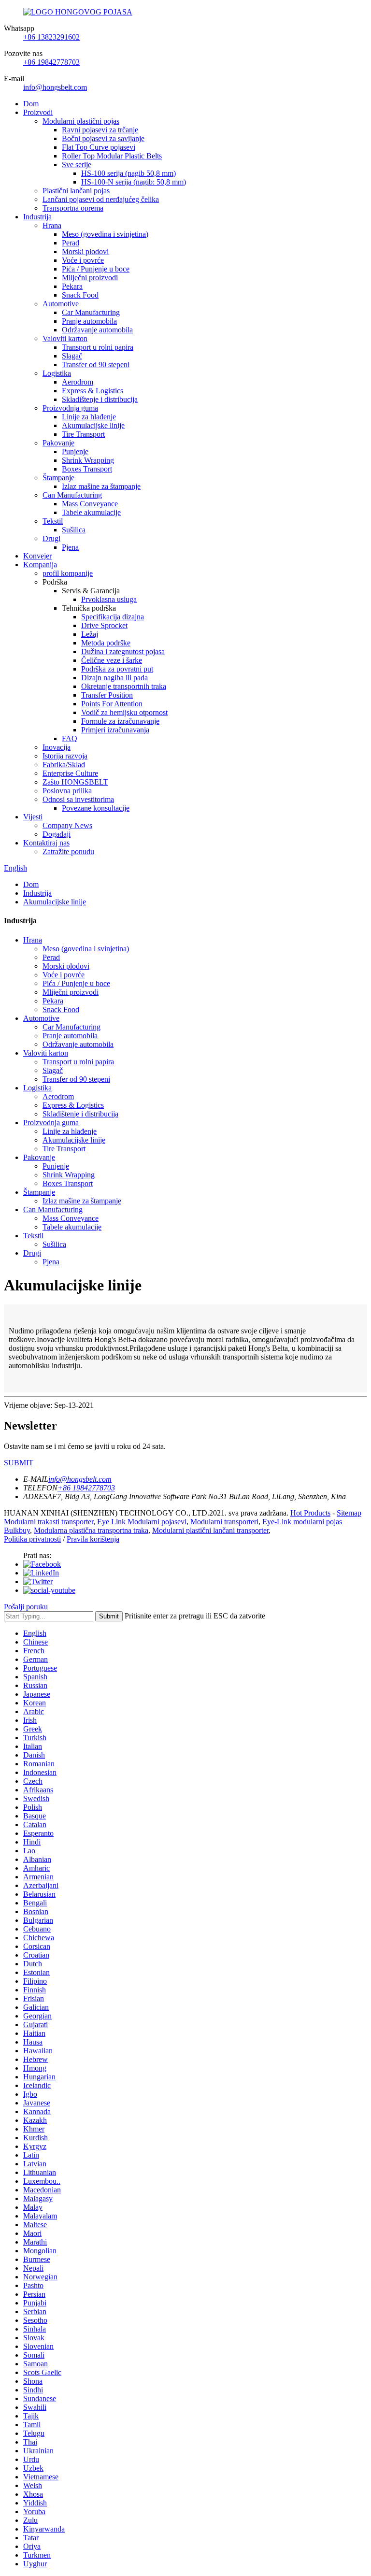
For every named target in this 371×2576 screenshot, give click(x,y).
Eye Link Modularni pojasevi (142, 1522)
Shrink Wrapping (88, 460)
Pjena (70, 547)
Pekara (72, 286)
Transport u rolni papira (98, 347)
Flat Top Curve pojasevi (99, 147)
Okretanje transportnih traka (124, 686)
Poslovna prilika (67, 791)
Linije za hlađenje (89, 417)
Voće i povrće (83, 260)
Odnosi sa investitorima (78, 799)
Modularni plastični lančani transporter (210, 1530)
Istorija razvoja (65, 756)
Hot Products (310, 1513)
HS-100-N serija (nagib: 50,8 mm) (134, 182)
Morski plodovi (85, 251)
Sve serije (77, 165)
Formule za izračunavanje (120, 721)
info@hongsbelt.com (55, 87)
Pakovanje (58, 443)
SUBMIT (19, 1463)
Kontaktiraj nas (46, 843)
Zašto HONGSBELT (75, 782)
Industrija (37, 217)
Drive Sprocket (104, 625)
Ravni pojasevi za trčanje (100, 130)
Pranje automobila (89, 321)
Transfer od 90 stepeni (96, 365)
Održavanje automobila (97, 330)
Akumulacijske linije (93, 425)
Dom (31, 104)
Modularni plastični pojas (81, 121)
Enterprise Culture (70, 773)
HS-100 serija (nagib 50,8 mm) (128, 173)
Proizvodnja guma (70, 408)
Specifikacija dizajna (113, 617)
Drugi (51, 538)
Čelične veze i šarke (112, 660)
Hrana (52, 225)
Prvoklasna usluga (109, 599)
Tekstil (53, 521)
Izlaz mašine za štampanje (101, 486)
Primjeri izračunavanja (115, 730)
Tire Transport (83, 434)
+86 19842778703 (51, 62)
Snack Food (80, 295)
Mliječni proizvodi (90, 278)
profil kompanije (68, 573)
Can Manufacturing (72, 495)
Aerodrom (78, 382)
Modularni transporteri (224, 1522)
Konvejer (37, 556)
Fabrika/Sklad (64, 765)
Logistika (57, 373)
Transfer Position (107, 695)
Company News (67, 825)
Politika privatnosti (32, 1539)
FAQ (70, 738)
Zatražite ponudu (68, 852)
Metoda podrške (106, 643)
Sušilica (74, 530)
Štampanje (58, 478)
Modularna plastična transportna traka (91, 1530)
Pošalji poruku (26, 1607)
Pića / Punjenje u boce (96, 269)
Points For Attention (112, 704)
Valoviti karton (65, 338)
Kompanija (40, 565)
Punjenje (75, 451)
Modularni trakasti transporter (49, 1522)
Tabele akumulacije (91, 512)
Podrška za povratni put (117, 669)
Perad (71, 243)
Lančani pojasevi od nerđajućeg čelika (101, 199)
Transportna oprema (73, 208)
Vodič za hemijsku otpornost (124, 712)
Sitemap (349, 1513)
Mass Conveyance (90, 504)
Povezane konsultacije (96, 808)
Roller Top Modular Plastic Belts (112, 156)
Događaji (57, 834)
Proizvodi (38, 112)
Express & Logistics (93, 391)
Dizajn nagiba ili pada (114, 678)
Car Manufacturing (91, 312)
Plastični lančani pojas (76, 191)
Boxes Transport (87, 469)
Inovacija (57, 747)
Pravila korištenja (93, 1539)
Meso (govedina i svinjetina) (105, 234)
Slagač (72, 356)
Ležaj (90, 634)
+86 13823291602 (51, 37)
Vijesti (33, 817)
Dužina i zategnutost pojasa (123, 651)
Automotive (61, 304)
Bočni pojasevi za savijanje (103, 138)
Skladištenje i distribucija (100, 399)
